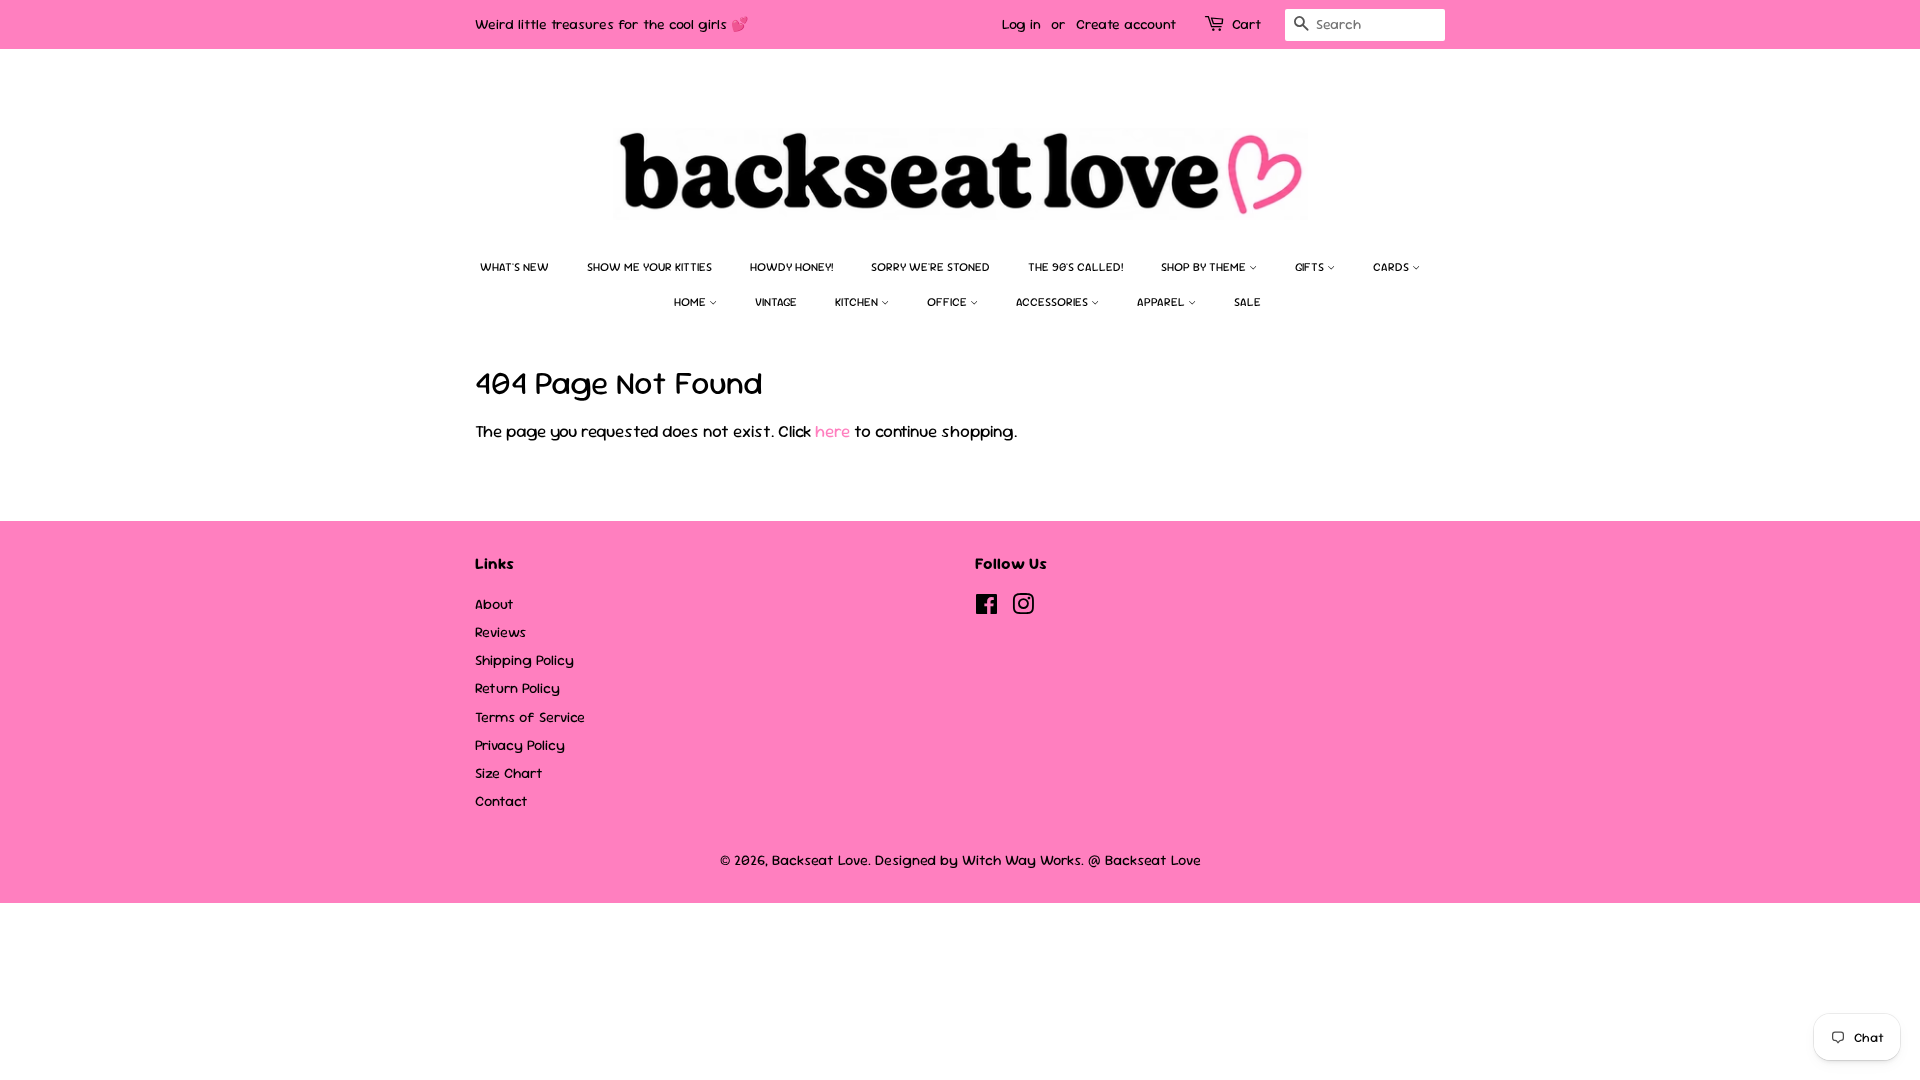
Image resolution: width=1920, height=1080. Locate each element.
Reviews (500, 632)
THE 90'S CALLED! (1075, 267)
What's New (514, 267)
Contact (501, 801)
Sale (1247, 302)
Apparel (1162, 302)
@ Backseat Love (1144, 860)
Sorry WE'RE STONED (930, 267)
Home (691, 302)
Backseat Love (820, 860)
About (494, 604)
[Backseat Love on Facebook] (986, 608)
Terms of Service (530, 717)
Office (948, 302)
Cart (1246, 24)
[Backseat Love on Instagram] (1023, 608)
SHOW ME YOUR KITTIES (649, 267)
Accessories (1053, 302)
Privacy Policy (520, 745)
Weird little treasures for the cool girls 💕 (611, 24)
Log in (1021, 24)
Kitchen (858, 302)
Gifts (1311, 267)
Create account (1126, 24)
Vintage (776, 302)
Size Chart (509, 773)
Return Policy (517, 688)
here (832, 431)
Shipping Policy (524, 660)
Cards (1392, 267)
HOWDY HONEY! (791, 267)
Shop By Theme (1205, 267)
